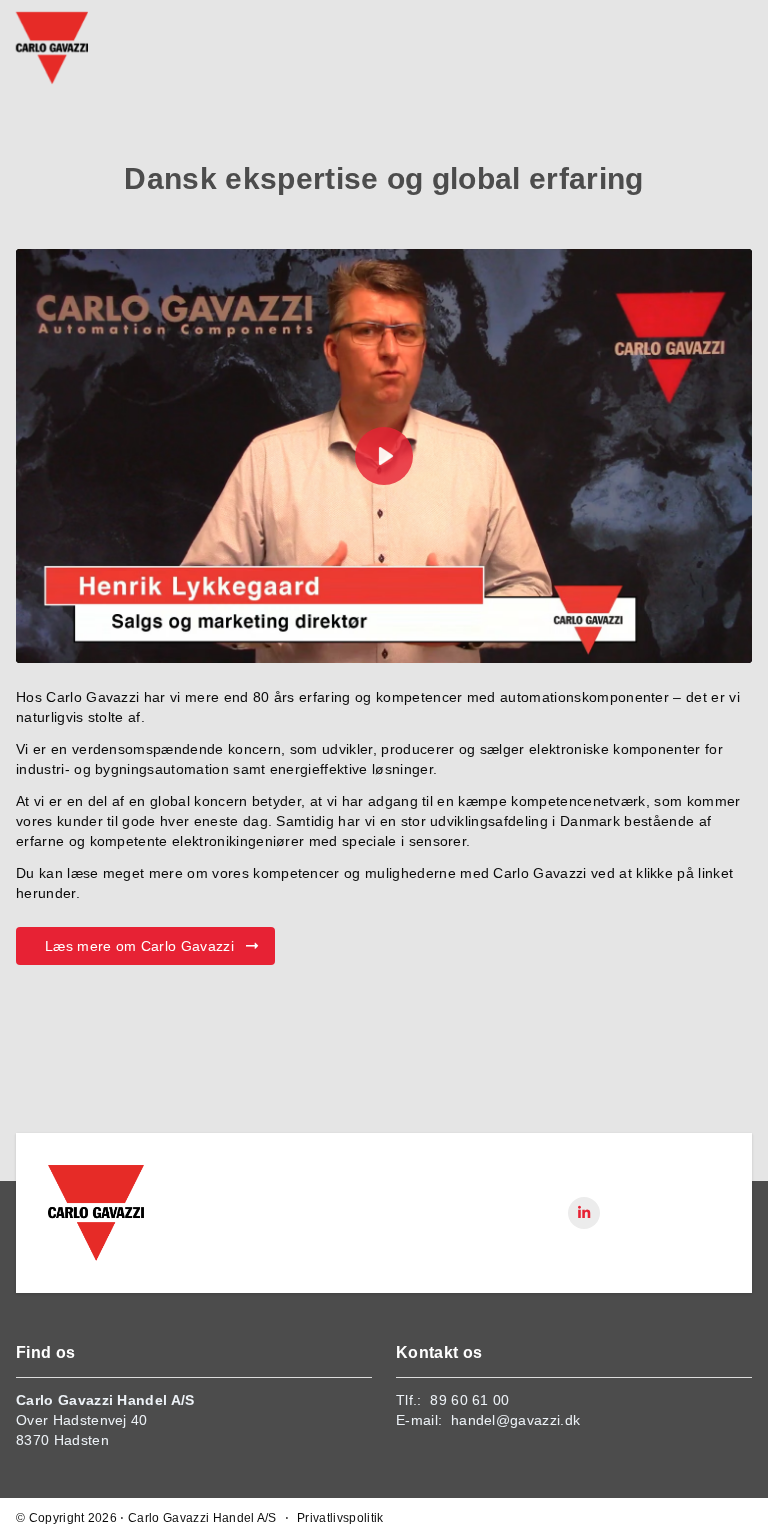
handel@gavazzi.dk (515, 1420)
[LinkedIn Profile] (584, 1213)
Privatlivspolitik (340, 1518)
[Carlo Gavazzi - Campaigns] (96, 1213)
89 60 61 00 (470, 1400)
